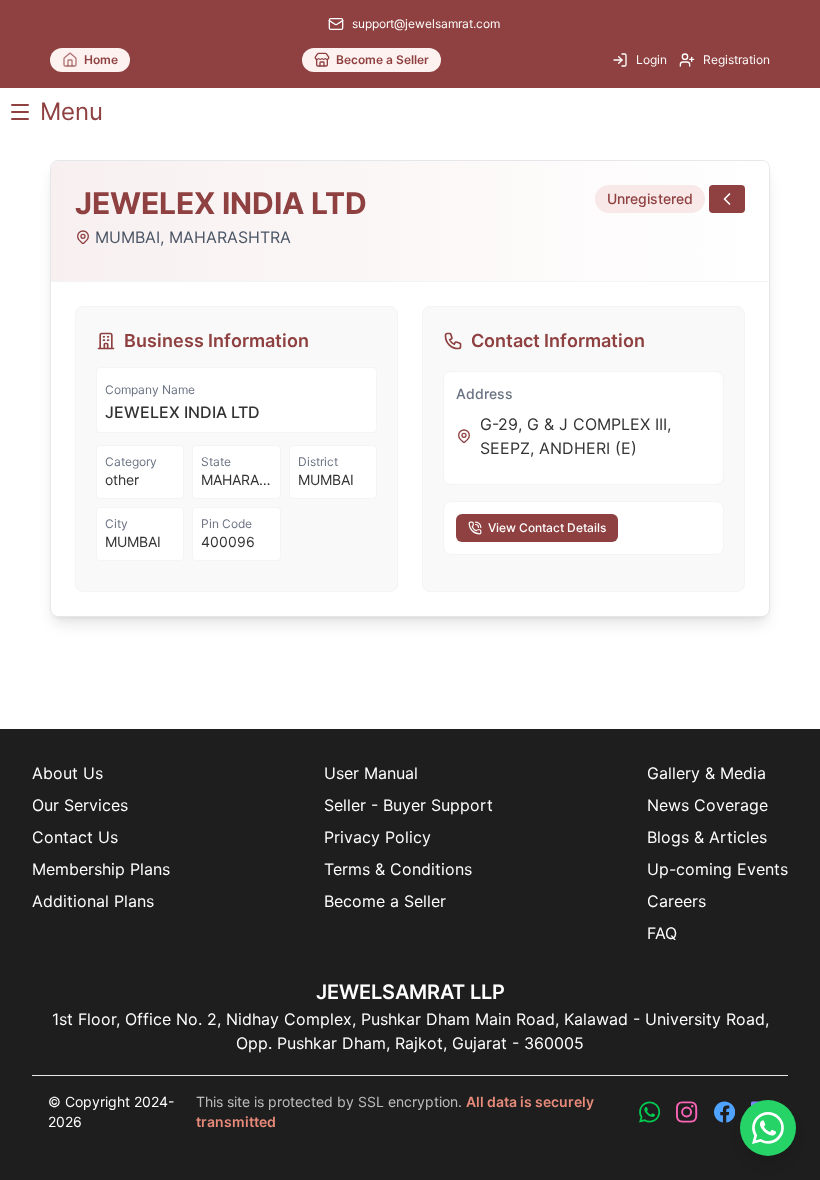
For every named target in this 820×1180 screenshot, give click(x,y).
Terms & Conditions (398, 869)
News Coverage (707, 805)
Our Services (80, 805)
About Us (67, 773)
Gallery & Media (706, 773)
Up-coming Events (717, 869)
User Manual (371, 773)
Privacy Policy (377, 837)
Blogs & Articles (707, 837)
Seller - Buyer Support (408, 805)
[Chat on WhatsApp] (768, 1128)
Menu (71, 111)
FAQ (662, 933)
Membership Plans (101, 869)
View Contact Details (547, 527)
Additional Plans (93, 901)
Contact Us (75, 837)
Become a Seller (385, 901)
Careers (676, 901)
